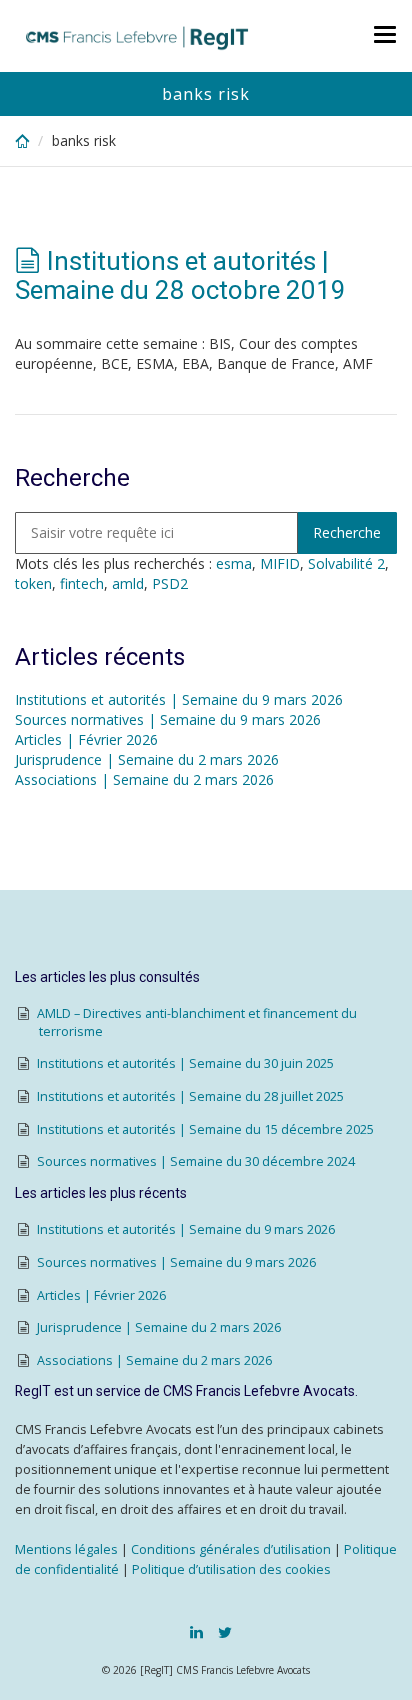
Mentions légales (66, 1549)
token (33, 583)
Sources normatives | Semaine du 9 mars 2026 (168, 719)
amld (128, 583)
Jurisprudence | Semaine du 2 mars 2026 (147, 759)
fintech (82, 583)
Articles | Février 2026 (86, 739)
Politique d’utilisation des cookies (231, 1569)
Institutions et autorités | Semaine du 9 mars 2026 (179, 699)
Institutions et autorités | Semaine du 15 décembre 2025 (205, 1129)
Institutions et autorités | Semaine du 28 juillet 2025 (190, 1096)
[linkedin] (196, 1632)
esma (234, 563)
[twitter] (225, 1632)
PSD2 (170, 583)
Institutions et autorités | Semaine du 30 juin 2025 (185, 1063)
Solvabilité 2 (346, 563)
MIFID (280, 563)
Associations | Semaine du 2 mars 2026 (144, 779)
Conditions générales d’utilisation (231, 1549)
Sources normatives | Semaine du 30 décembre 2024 (196, 1161)
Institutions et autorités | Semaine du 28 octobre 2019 (180, 275)
